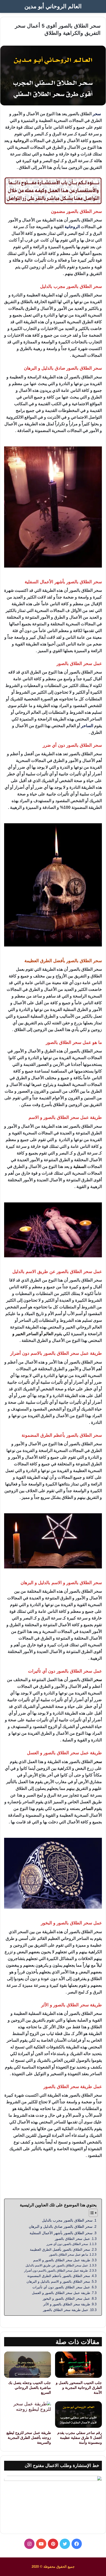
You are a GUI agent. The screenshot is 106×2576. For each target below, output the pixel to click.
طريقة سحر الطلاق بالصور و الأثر (67, 2304)
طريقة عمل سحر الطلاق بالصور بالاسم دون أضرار (56, 2270)
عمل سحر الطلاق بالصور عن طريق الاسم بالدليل (57, 2265)
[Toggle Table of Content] (91, 2213)
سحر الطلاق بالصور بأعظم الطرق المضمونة (59, 2276)
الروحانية (72, 227)
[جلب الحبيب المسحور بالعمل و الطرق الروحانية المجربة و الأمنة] (78, 2365)
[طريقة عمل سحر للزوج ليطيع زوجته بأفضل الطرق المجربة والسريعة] (28, 2415)
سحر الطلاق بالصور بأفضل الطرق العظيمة (60, 2250)
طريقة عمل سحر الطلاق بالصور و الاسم (62, 2260)
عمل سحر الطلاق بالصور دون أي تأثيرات (61, 2287)
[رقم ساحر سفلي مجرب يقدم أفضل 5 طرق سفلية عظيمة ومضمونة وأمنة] (78, 2415)
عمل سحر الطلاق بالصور (72, 2239)
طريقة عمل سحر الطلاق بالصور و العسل (61, 2293)
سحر (97, 114)
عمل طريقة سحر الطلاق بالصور (66, 2310)
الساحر (87, 726)
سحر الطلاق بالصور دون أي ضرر (67, 2244)
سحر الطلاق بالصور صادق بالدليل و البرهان (61, 2226)
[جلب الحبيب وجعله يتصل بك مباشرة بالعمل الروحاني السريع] (28, 2365)
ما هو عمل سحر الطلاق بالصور (69, 2254)
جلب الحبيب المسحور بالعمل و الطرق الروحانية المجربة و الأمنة (79, 2388)
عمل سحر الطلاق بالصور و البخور (66, 2299)
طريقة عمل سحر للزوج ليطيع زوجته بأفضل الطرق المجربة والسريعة (29, 2438)
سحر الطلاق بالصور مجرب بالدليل (67, 2220)
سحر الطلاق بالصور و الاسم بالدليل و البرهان (58, 2282)
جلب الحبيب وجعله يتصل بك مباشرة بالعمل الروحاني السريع (30, 2388)
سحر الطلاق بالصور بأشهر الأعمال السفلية (61, 2233)
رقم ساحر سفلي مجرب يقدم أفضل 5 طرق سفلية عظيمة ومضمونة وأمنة (80, 2438)
